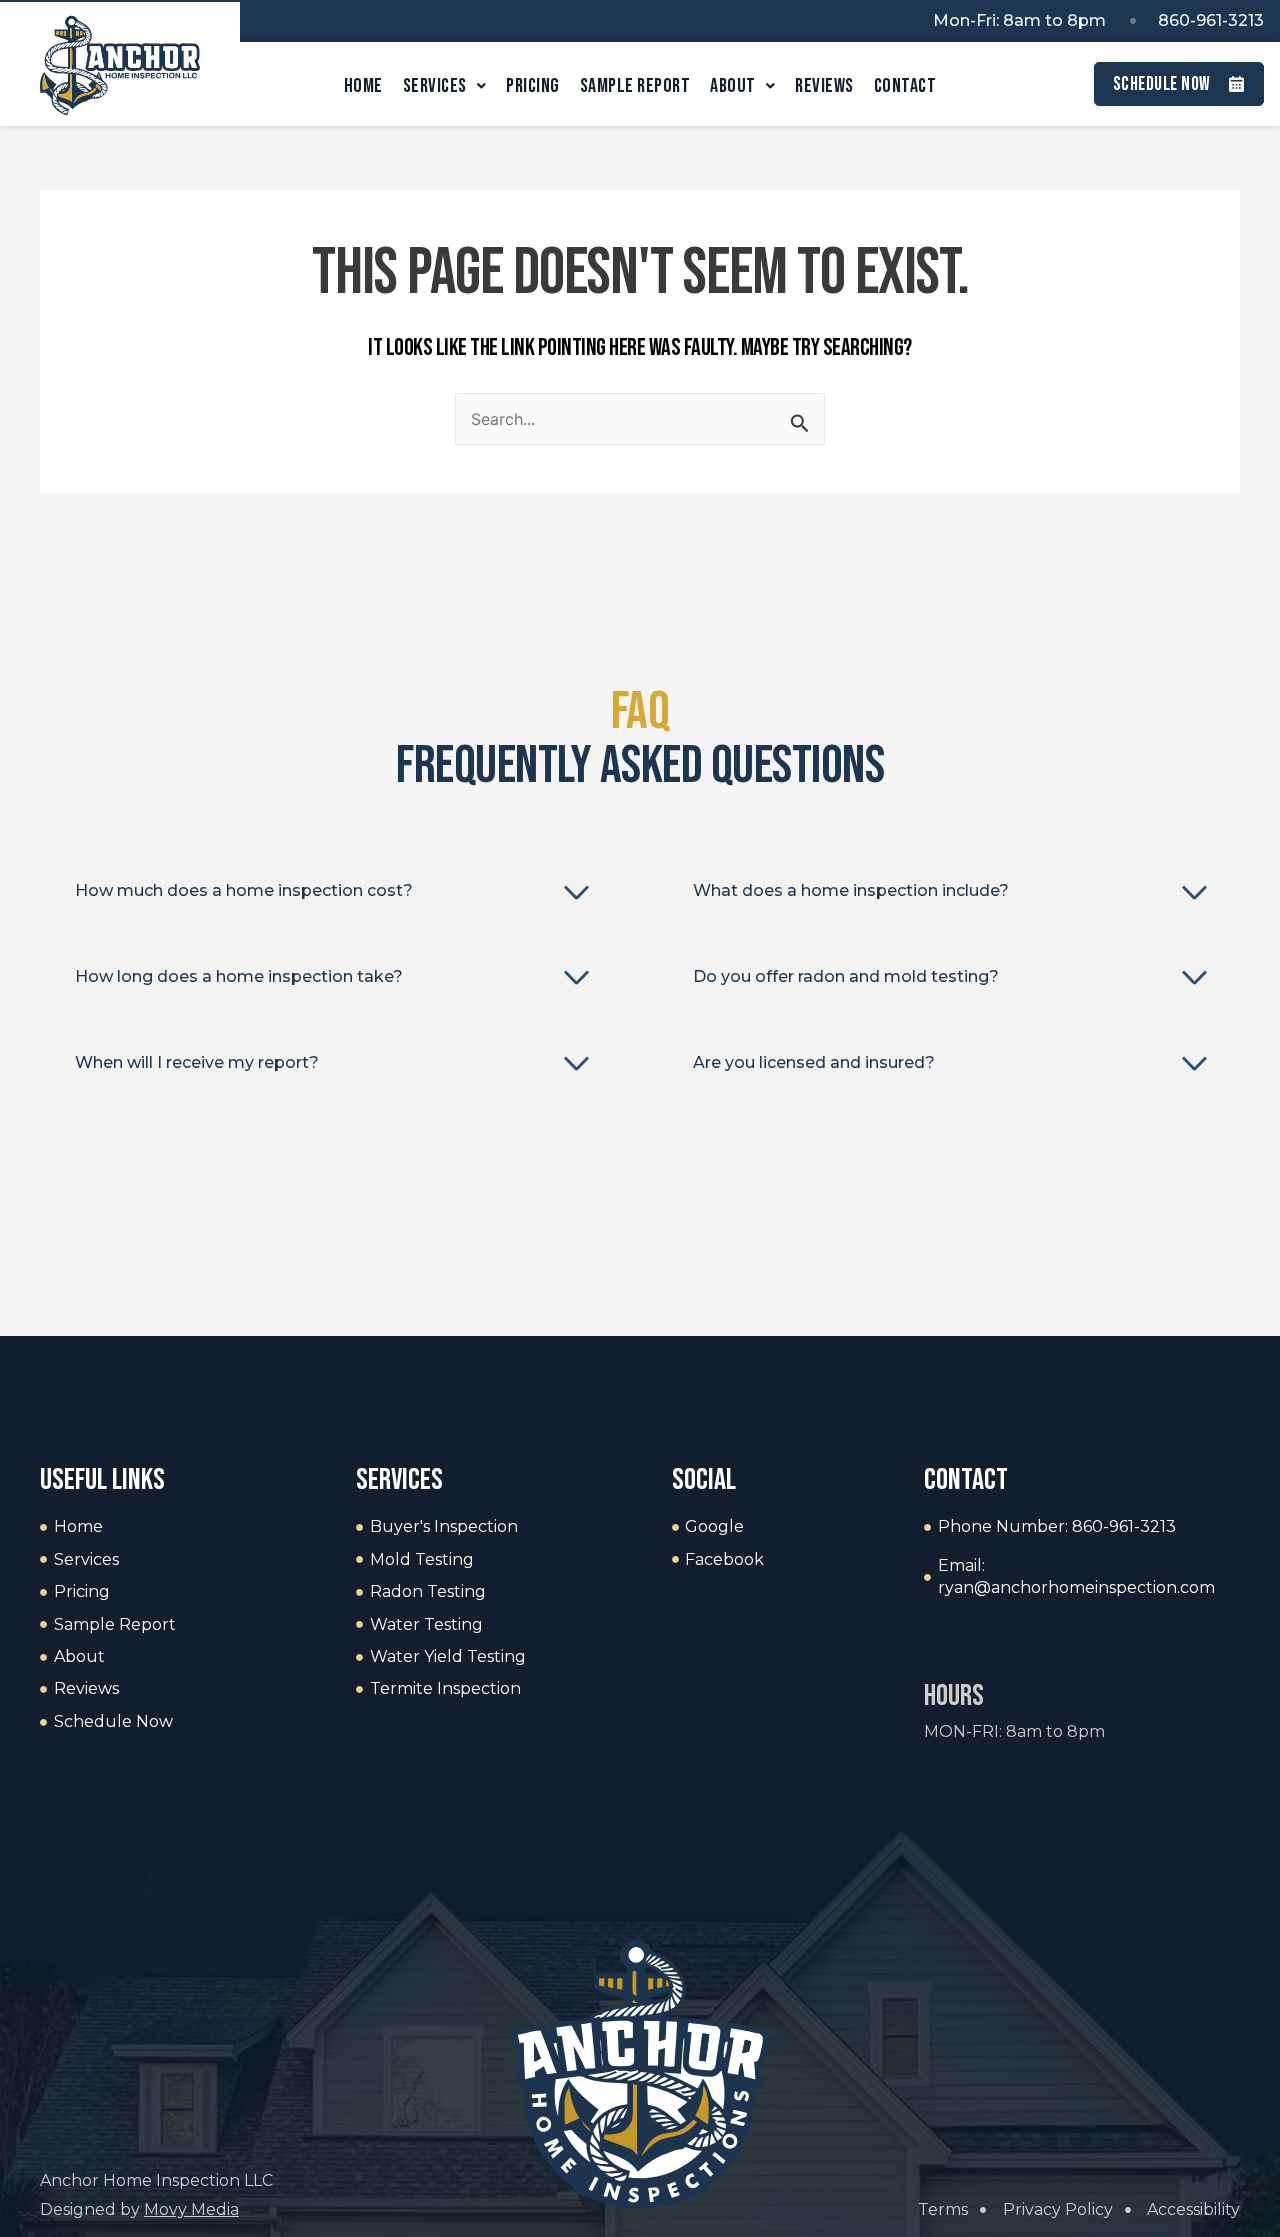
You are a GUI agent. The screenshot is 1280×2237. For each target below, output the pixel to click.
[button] (331, 891)
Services (435, 86)
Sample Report (635, 86)
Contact (905, 86)
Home (363, 86)
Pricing (533, 86)
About (733, 86)
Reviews (824, 86)
